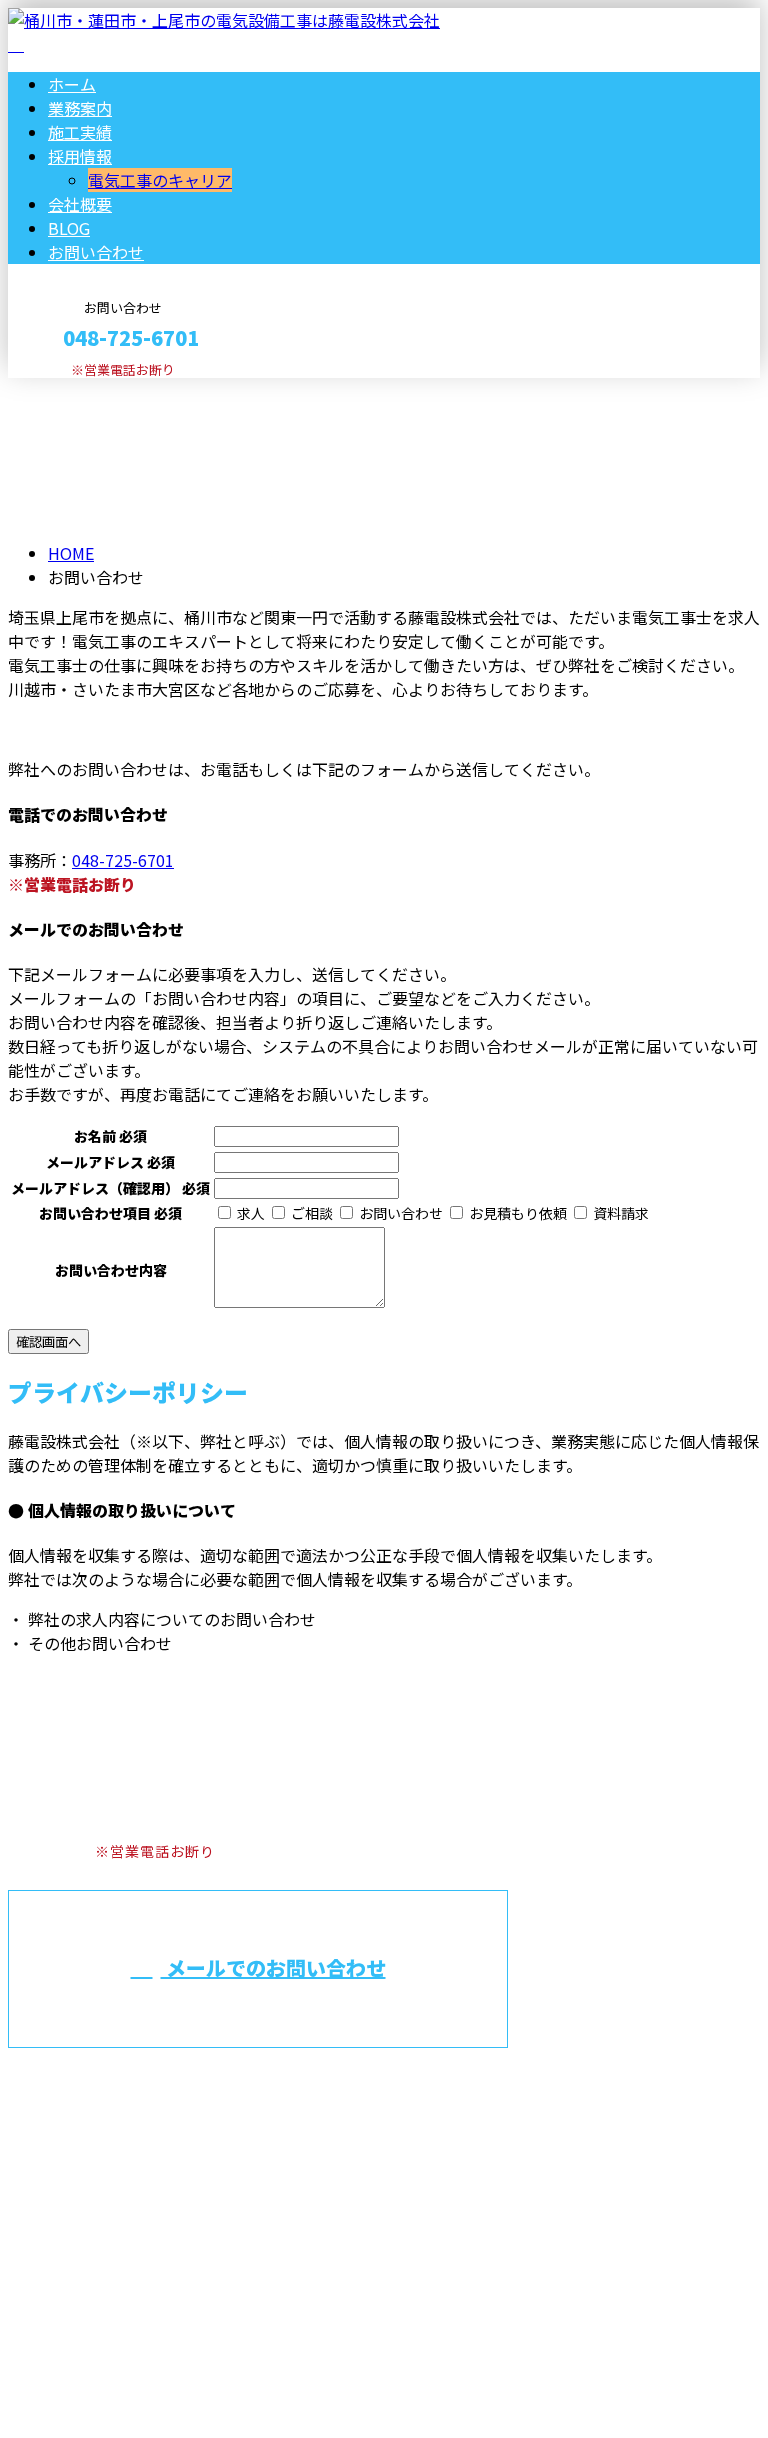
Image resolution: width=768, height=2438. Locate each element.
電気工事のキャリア (160, 180)
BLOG (69, 228)
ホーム (72, 84)
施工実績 (80, 132)
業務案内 (80, 108)
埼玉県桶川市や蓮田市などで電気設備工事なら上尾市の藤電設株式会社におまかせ (341, 2121)
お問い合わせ (96, 252)
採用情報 (80, 156)
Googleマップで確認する (105, 2227)
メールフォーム (78, 390)
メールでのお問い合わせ (273, 1967)
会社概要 (80, 204)
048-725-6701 (123, 860)
